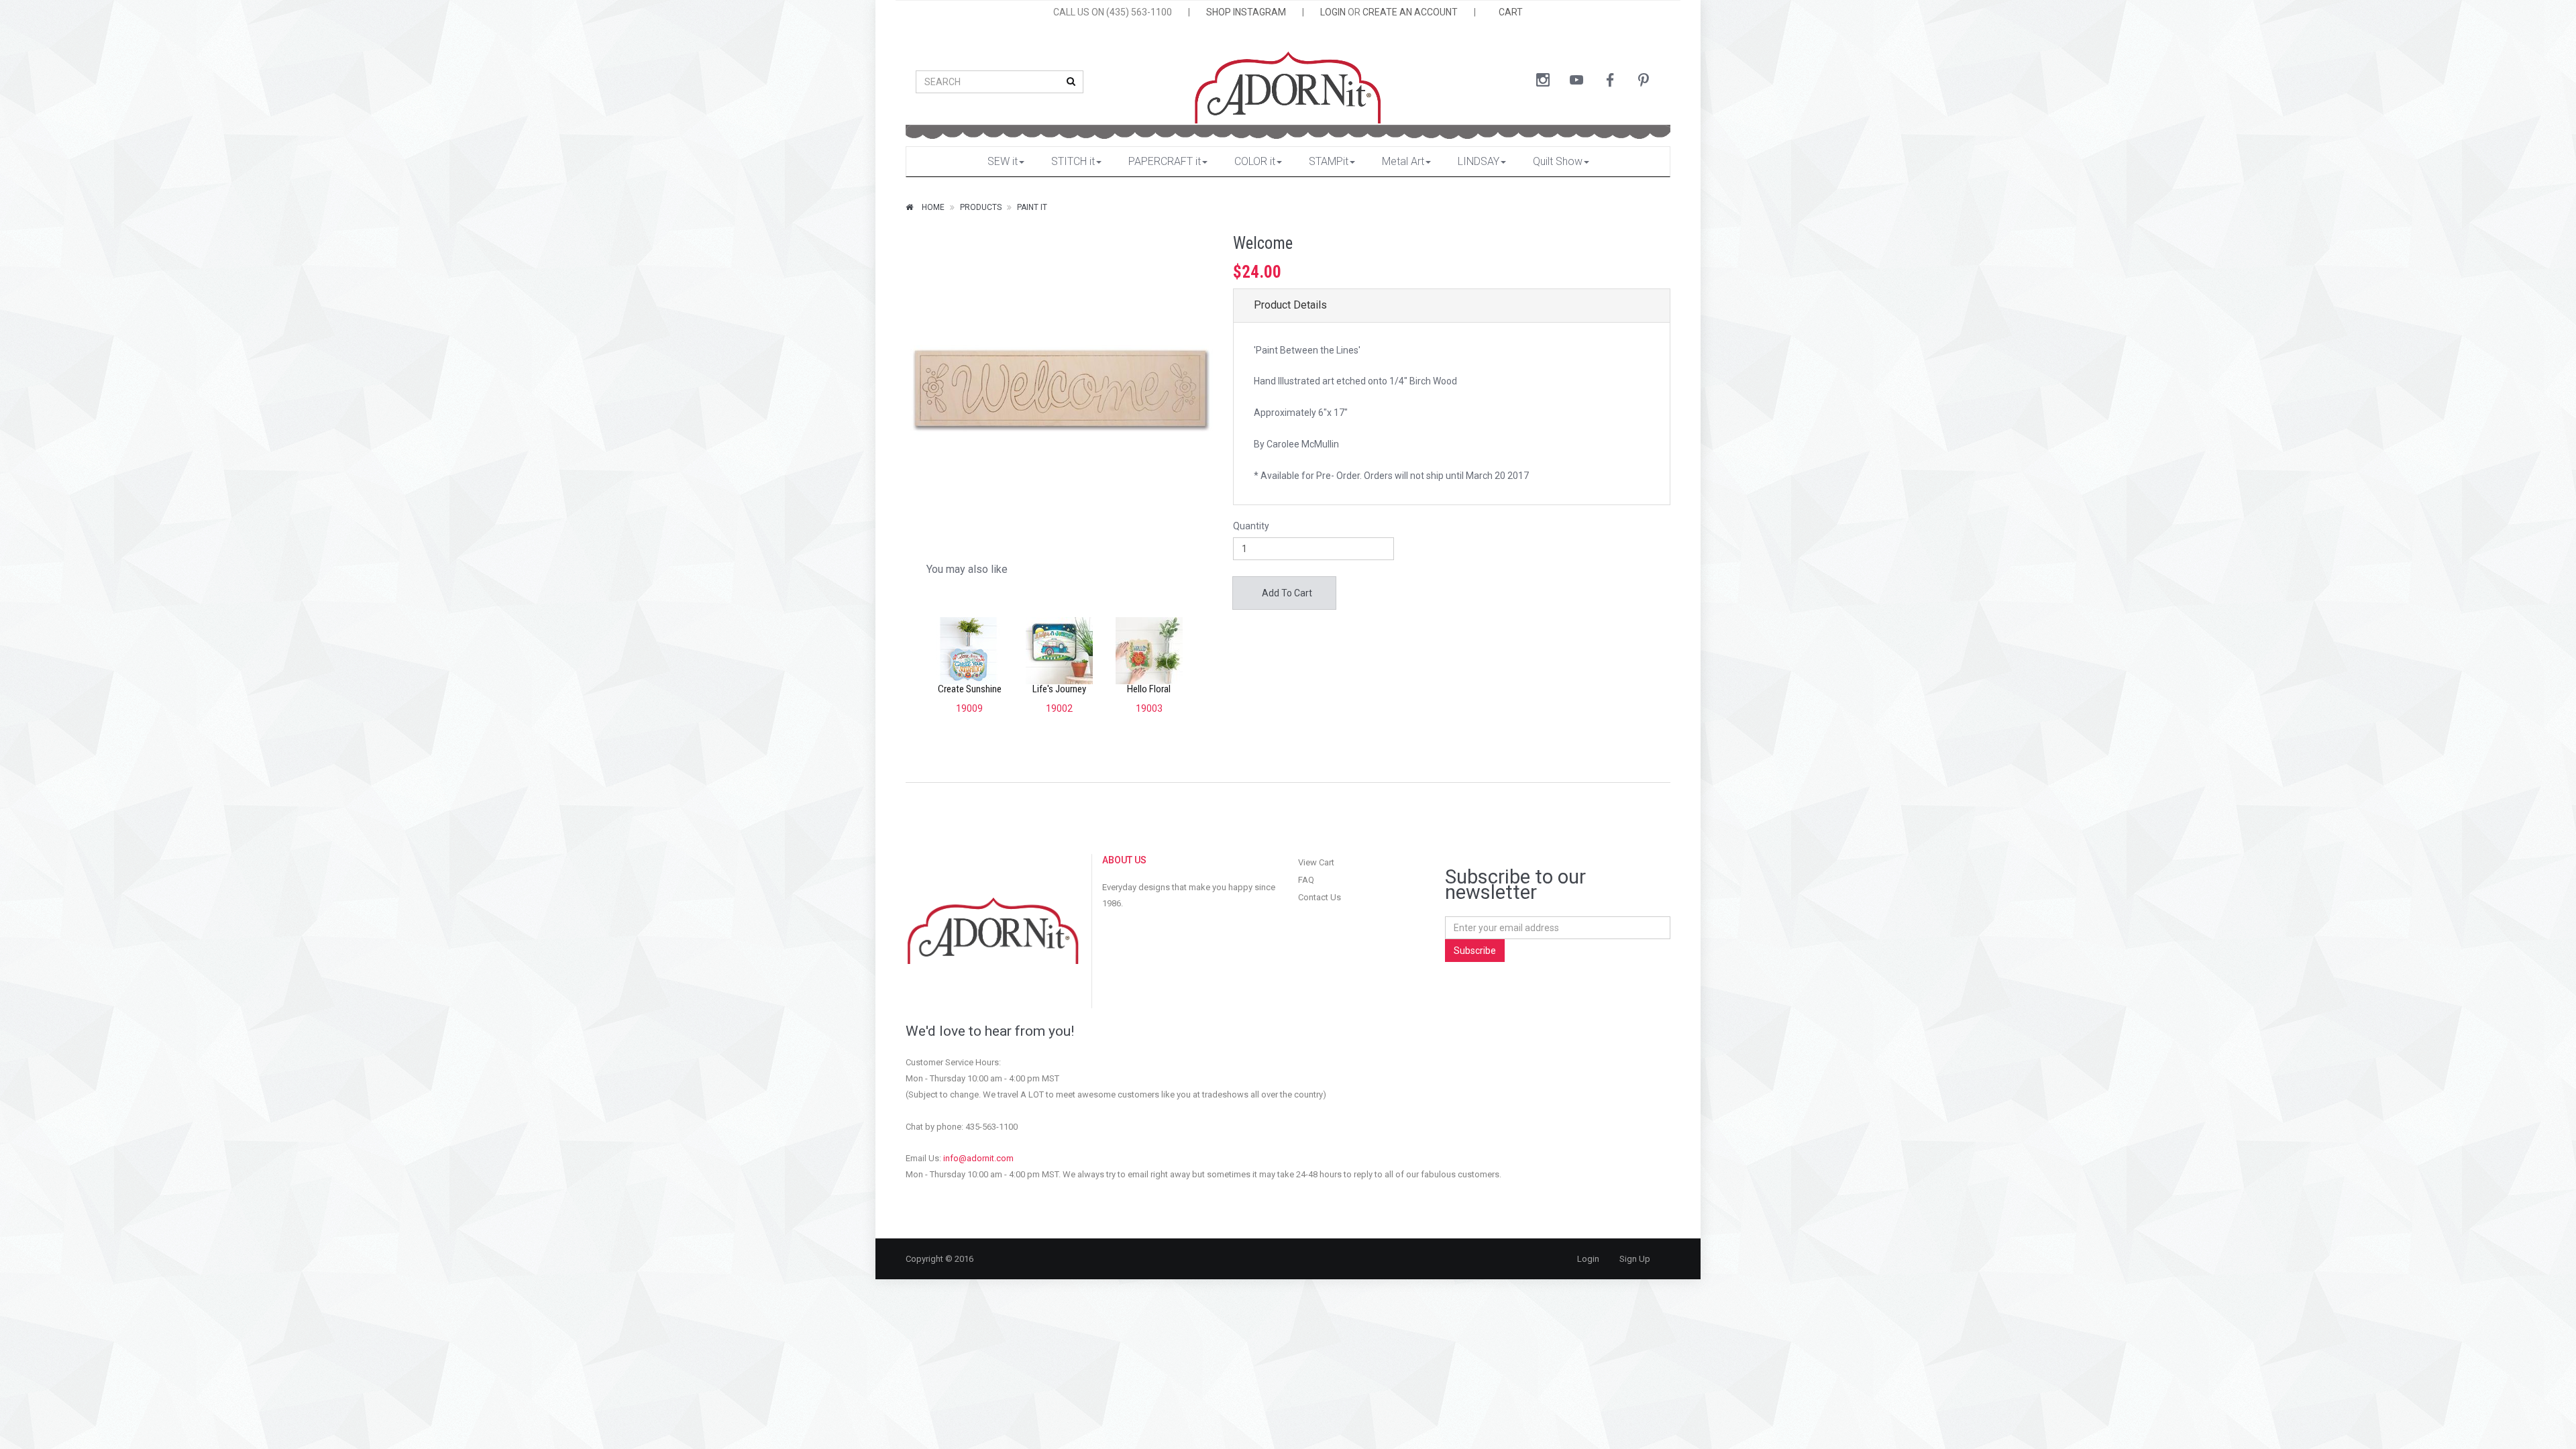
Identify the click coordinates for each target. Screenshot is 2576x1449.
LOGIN (1333, 12)
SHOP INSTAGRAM (1246, 12)
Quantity (1251, 526)
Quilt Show (1558, 161)
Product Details (1290, 305)
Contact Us (1320, 897)
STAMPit (1329, 161)
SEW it (1003, 161)
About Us (1124, 860)
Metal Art (1403, 161)
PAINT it (1032, 207)
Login (1588, 1259)
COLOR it (1255, 161)
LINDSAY (1479, 161)
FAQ (1306, 880)
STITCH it (1073, 161)
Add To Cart (1286, 593)
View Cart (1316, 862)
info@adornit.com (978, 1158)
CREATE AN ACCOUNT (1410, 12)
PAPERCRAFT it (1165, 161)
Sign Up (1635, 1259)
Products (981, 207)
